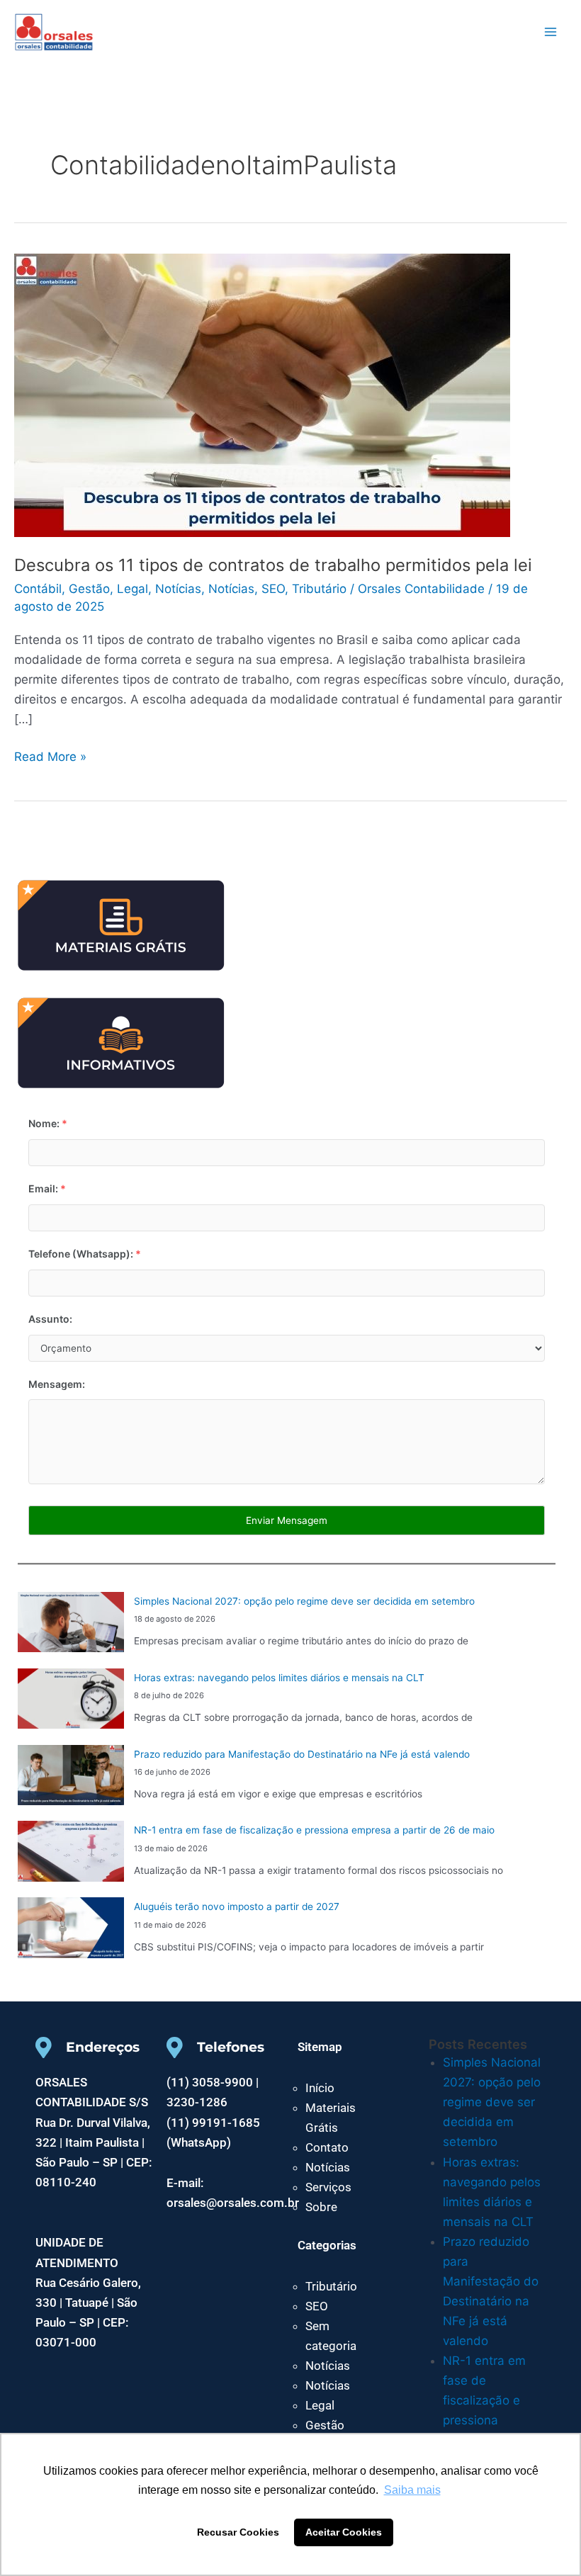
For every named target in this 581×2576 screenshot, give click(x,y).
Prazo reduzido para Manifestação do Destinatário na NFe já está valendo (302, 1754)
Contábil (38, 589)
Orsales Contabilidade (140, 31)
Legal (132, 589)
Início (320, 2088)
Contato (327, 2147)
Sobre (321, 2207)
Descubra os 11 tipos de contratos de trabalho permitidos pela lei (273, 565)
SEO (273, 589)
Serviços (328, 2187)
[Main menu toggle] (551, 32)
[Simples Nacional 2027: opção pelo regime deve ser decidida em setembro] (71, 1622)
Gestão (89, 589)
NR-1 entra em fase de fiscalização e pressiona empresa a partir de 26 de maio (314, 1830)
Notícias (178, 589)
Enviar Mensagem (287, 1520)
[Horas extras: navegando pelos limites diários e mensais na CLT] (71, 1699)
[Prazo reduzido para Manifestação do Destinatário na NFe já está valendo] (71, 1775)
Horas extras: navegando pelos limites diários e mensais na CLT (279, 1678)
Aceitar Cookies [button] (344, 2532)
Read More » (50, 755)
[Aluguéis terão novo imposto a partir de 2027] (71, 1928)
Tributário (319, 589)
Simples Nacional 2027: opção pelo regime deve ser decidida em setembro (304, 1601)
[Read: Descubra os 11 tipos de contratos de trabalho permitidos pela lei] (262, 394)
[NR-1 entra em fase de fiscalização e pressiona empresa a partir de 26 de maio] (71, 1851)
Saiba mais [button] (412, 2490)
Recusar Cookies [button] (238, 2532)
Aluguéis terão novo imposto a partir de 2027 (237, 1906)
